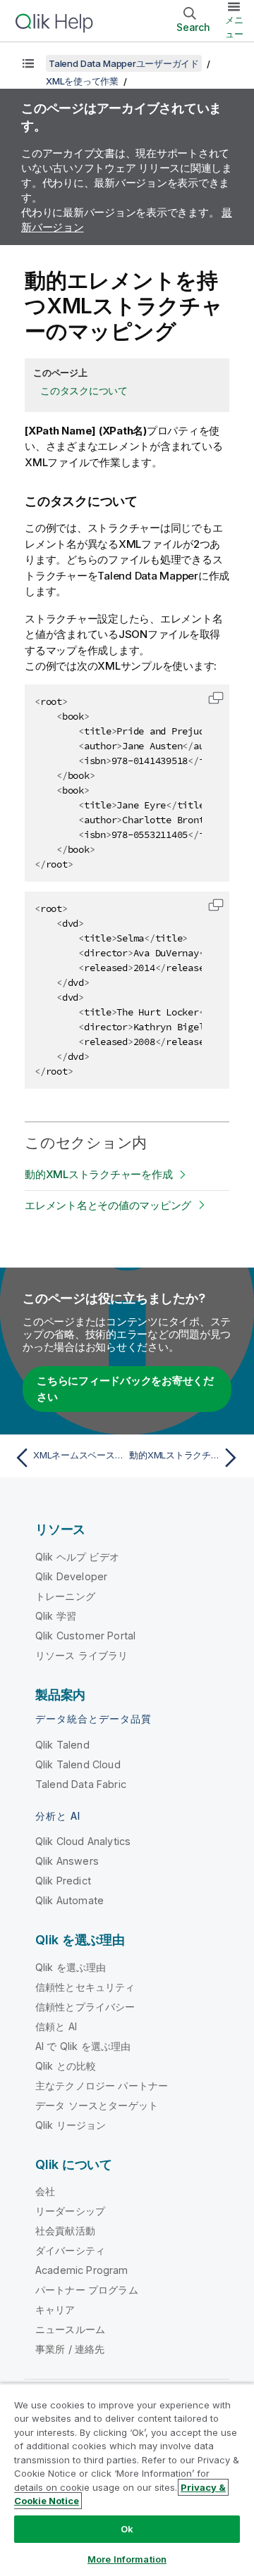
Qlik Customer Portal (85, 1636)
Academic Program (82, 2270)
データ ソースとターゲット (97, 2105)
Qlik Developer (71, 1576)
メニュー (234, 27)
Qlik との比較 (66, 2066)
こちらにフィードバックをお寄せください (125, 1389)
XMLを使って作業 (82, 81)
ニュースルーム (70, 2329)
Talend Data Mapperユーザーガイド (124, 63)
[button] (216, 698)
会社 (45, 2191)
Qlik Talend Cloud (78, 1764)
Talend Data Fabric (81, 1784)
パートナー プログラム (87, 2290)
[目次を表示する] (28, 63)
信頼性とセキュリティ (85, 1987)
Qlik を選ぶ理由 (71, 1967)
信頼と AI (56, 2026)
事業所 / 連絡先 (70, 2349)
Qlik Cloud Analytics (83, 1841)
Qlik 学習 (56, 1616)
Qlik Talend (62, 1745)
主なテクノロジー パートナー (102, 2086)
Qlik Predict (63, 1881)
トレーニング (65, 1596)
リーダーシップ (70, 2211)
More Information (127, 2559)
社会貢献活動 (65, 2231)
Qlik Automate (69, 1900)
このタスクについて (84, 390)
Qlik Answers (67, 1861)
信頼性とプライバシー (85, 2007)
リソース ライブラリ (82, 1655)
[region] (127, 2480)
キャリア (55, 2309)
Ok (127, 2529)
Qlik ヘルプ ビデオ (77, 1557)
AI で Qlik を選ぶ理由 (83, 2046)
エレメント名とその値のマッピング (108, 1205)
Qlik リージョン (71, 2125)
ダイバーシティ (70, 2250)
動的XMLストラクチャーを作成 (98, 1174)
